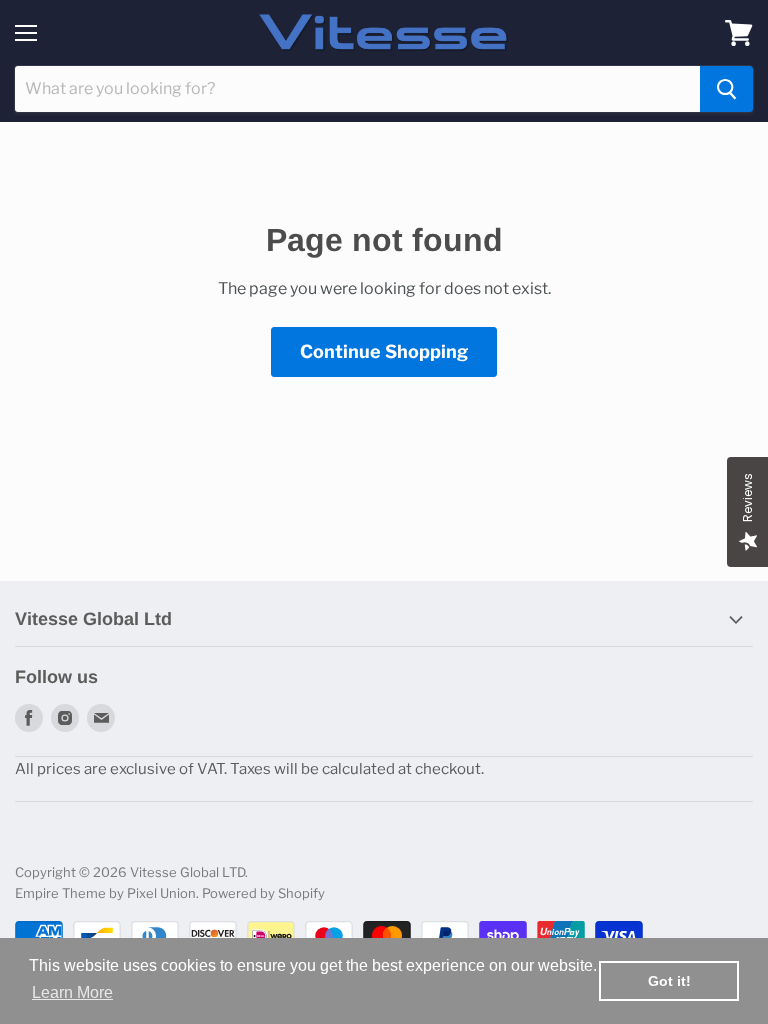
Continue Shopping (384, 351)
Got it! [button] (669, 981)
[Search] (726, 89)
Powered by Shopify (263, 893)
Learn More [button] (72, 992)
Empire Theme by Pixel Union (105, 893)
